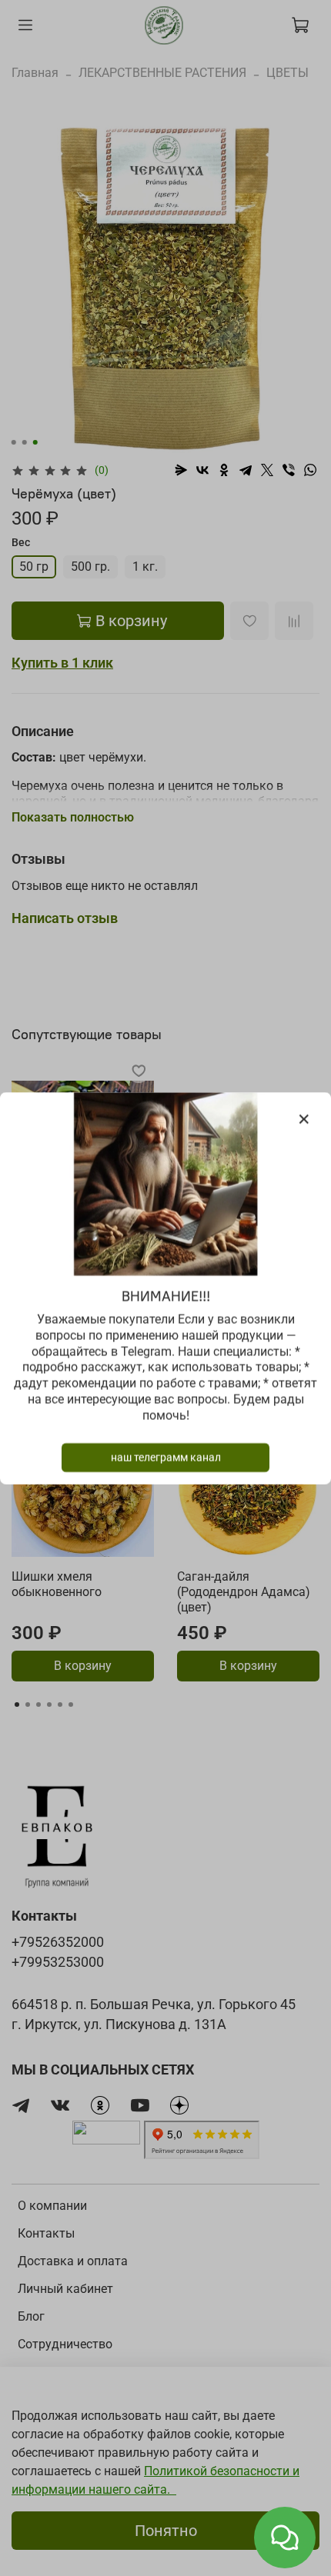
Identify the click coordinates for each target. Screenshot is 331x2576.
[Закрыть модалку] (304, 1120)
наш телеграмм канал (166, 1457)
